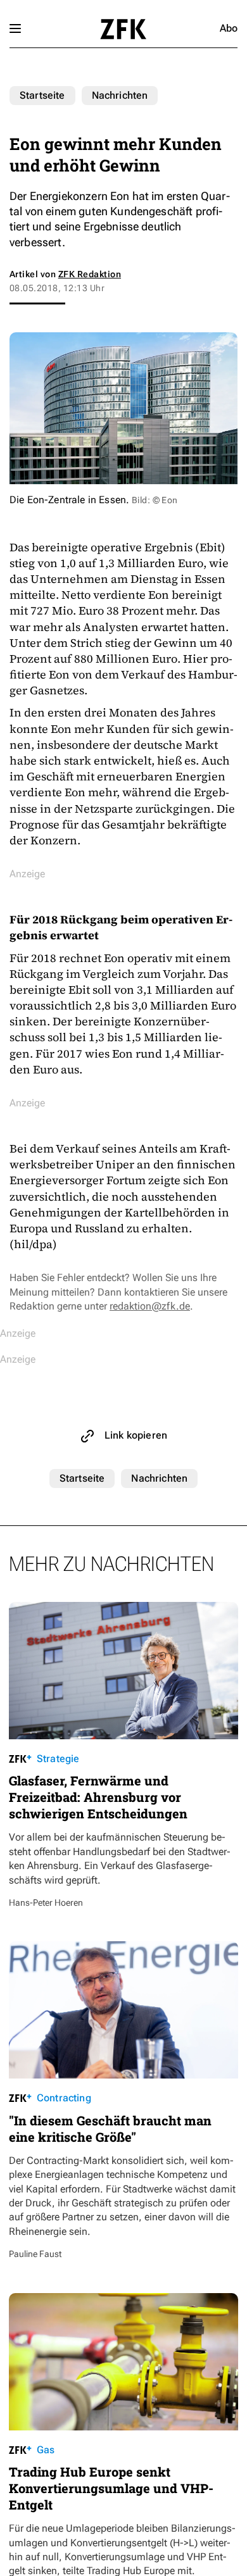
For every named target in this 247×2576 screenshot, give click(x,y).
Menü (15, 28)
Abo (229, 28)
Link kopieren (136, 1435)
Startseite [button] (123, 29)
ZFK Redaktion (90, 274)
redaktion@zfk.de (150, 1306)
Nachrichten (120, 95)
